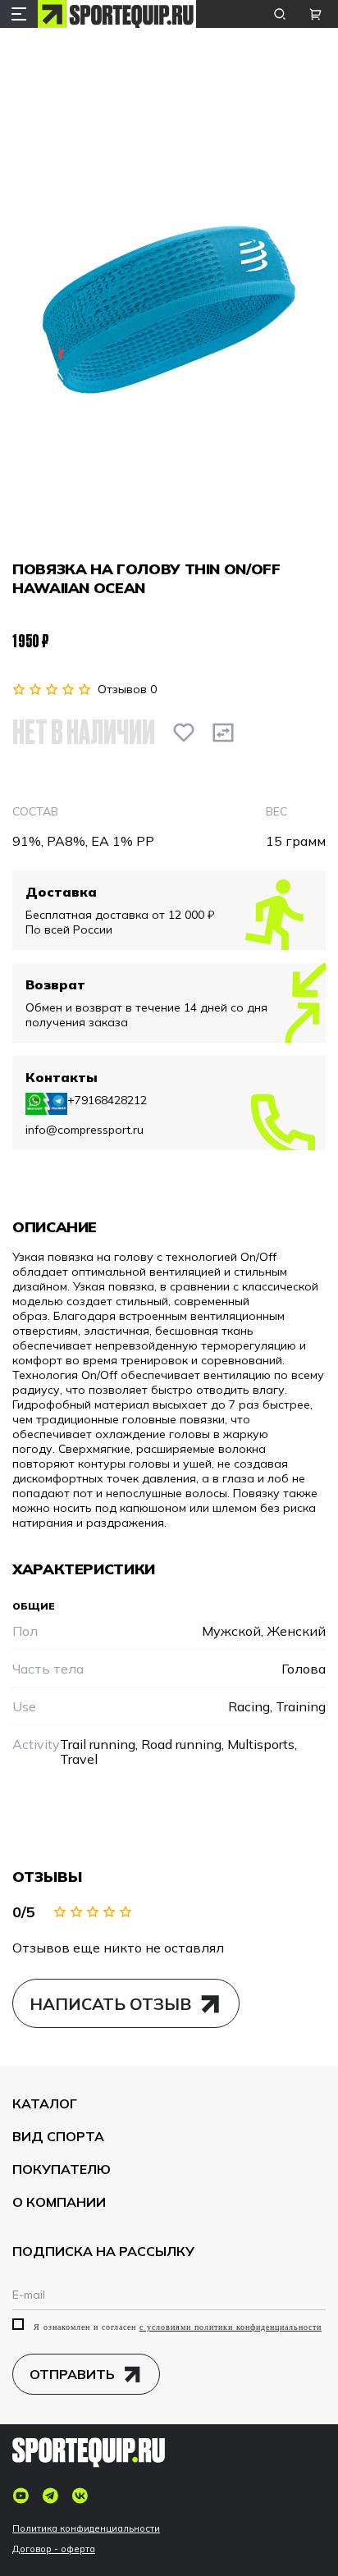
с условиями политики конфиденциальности (231, 2327)
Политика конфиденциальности (86, 2529)
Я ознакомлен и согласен (176, 2327)
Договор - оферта (54, 2549)
